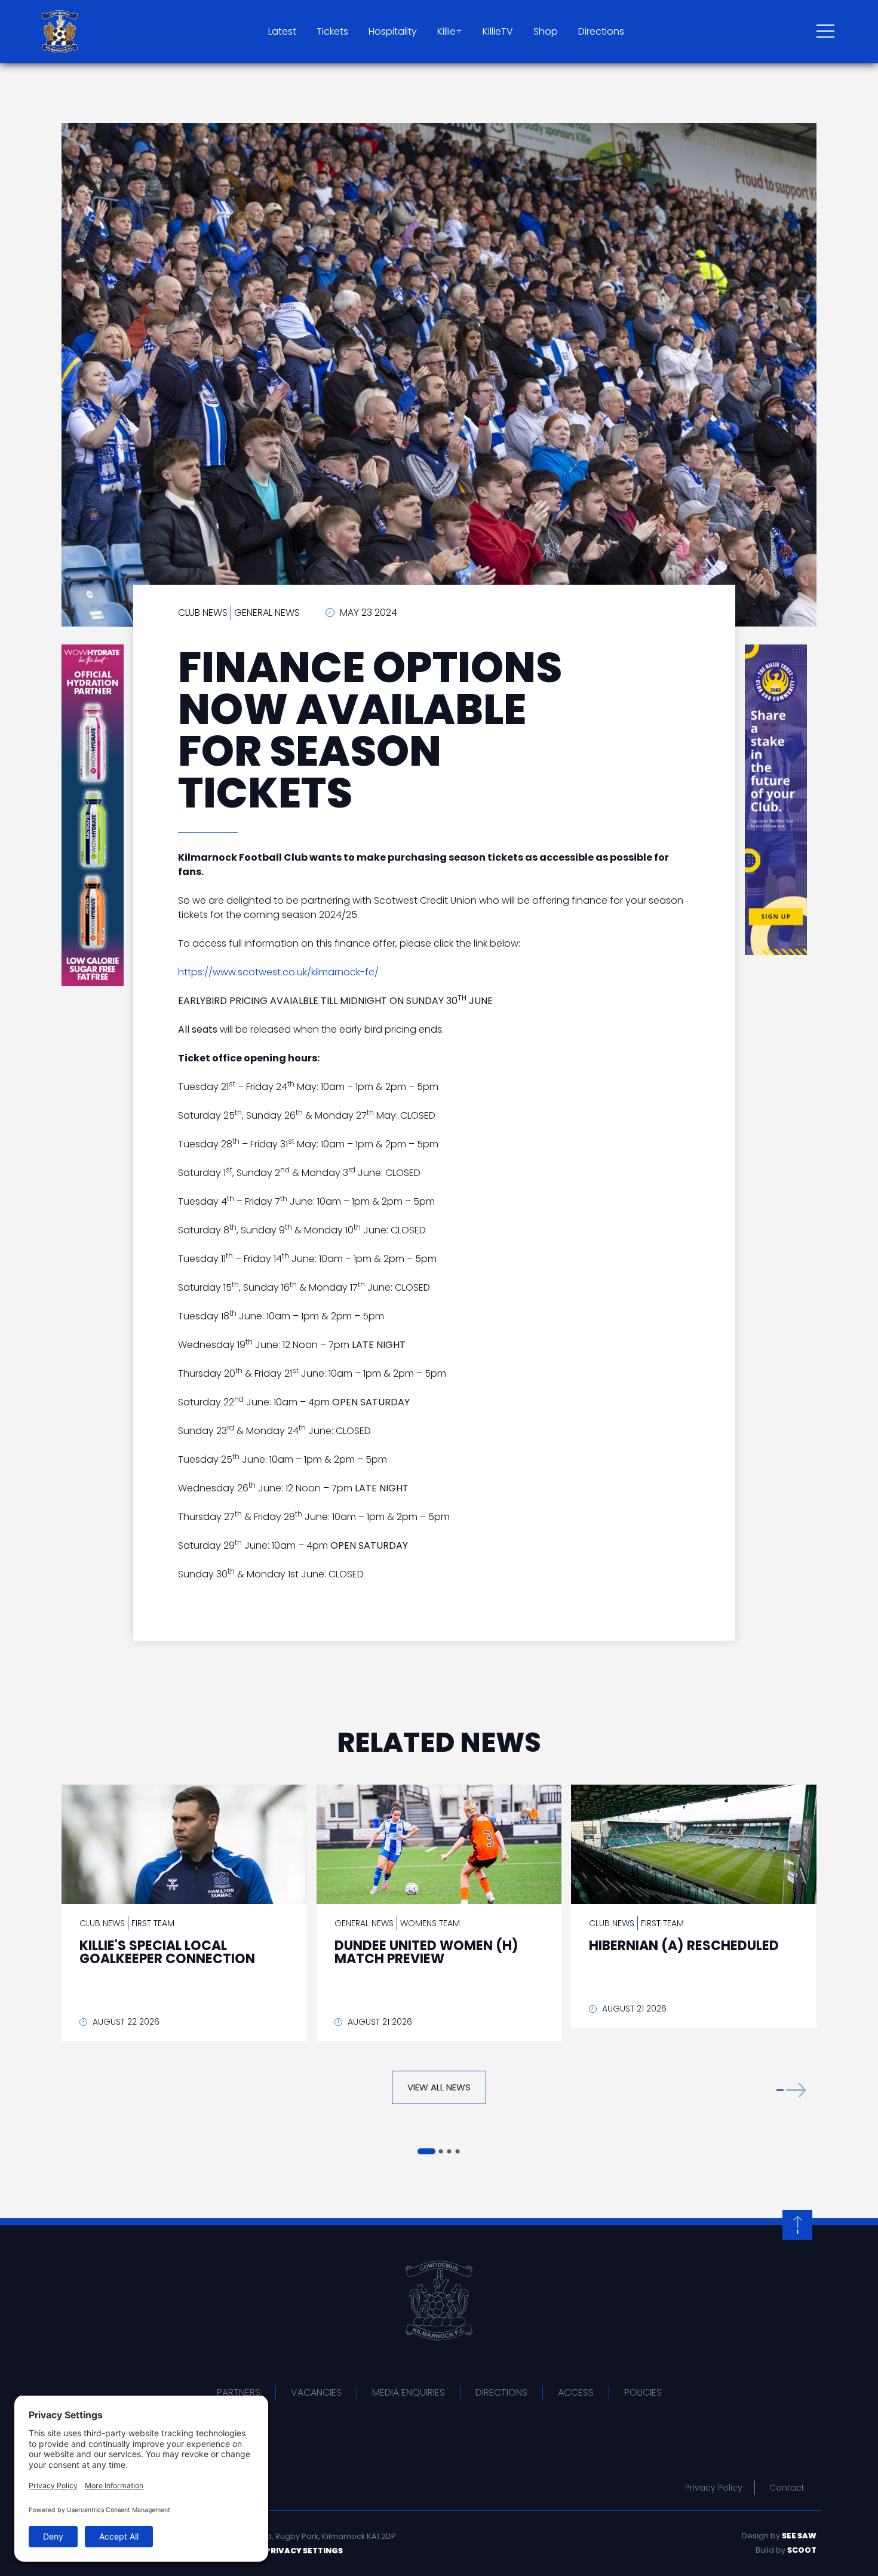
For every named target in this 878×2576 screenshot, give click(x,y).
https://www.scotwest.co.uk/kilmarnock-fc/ (278, 972)
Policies (643, 2392)
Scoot (802, 2550)
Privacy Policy (714, 2488)
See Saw (799, 2536)
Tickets (332, 31)
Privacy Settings (304, 2551)
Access (576, 2392)
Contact (787, 2488)
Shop (546, 31)
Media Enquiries (409, 2392)
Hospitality (393, 31)
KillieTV (498, 31)
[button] (791, 2090)
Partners (239, 2392)
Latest (282, 31)
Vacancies (316, 2392)
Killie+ (450, 31)
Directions (601, 31)
